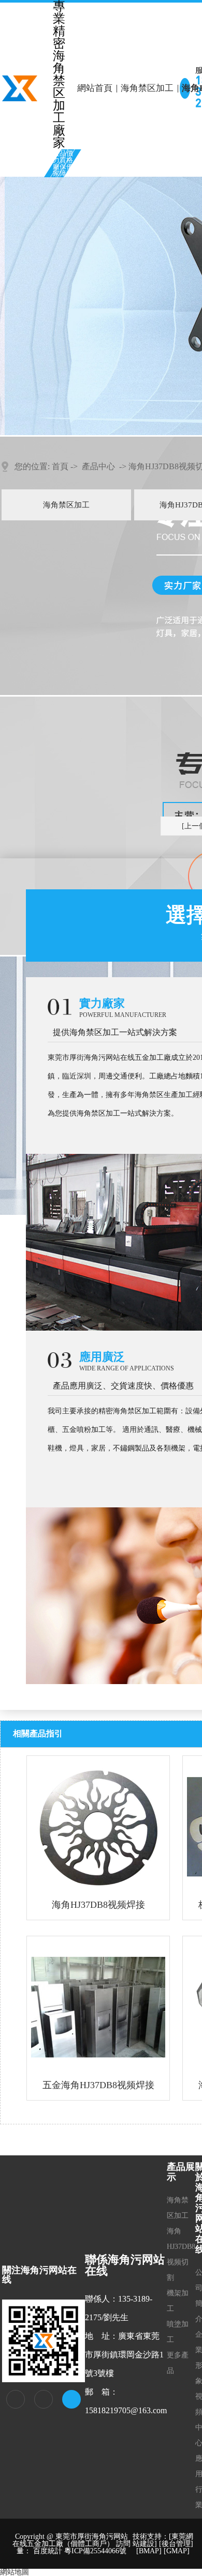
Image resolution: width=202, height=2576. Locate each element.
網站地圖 (15, 2572)
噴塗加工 (178, 2332)
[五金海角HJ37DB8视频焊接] (98, 2007)
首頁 (60, 466)
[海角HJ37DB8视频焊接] (98, 1827)
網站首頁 (95, 88)
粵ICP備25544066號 (95, 2551)
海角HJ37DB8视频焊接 (98, 1905)
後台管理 (176, 2544)
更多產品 (178, 2363)
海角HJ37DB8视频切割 (181, 2254)
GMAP (177, 2551)
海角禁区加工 (147, 88)
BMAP (149, 2551)
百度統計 (48, 2551)
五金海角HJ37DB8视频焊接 (98, 2085)
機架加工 (178, 2301)
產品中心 (98, 466)
